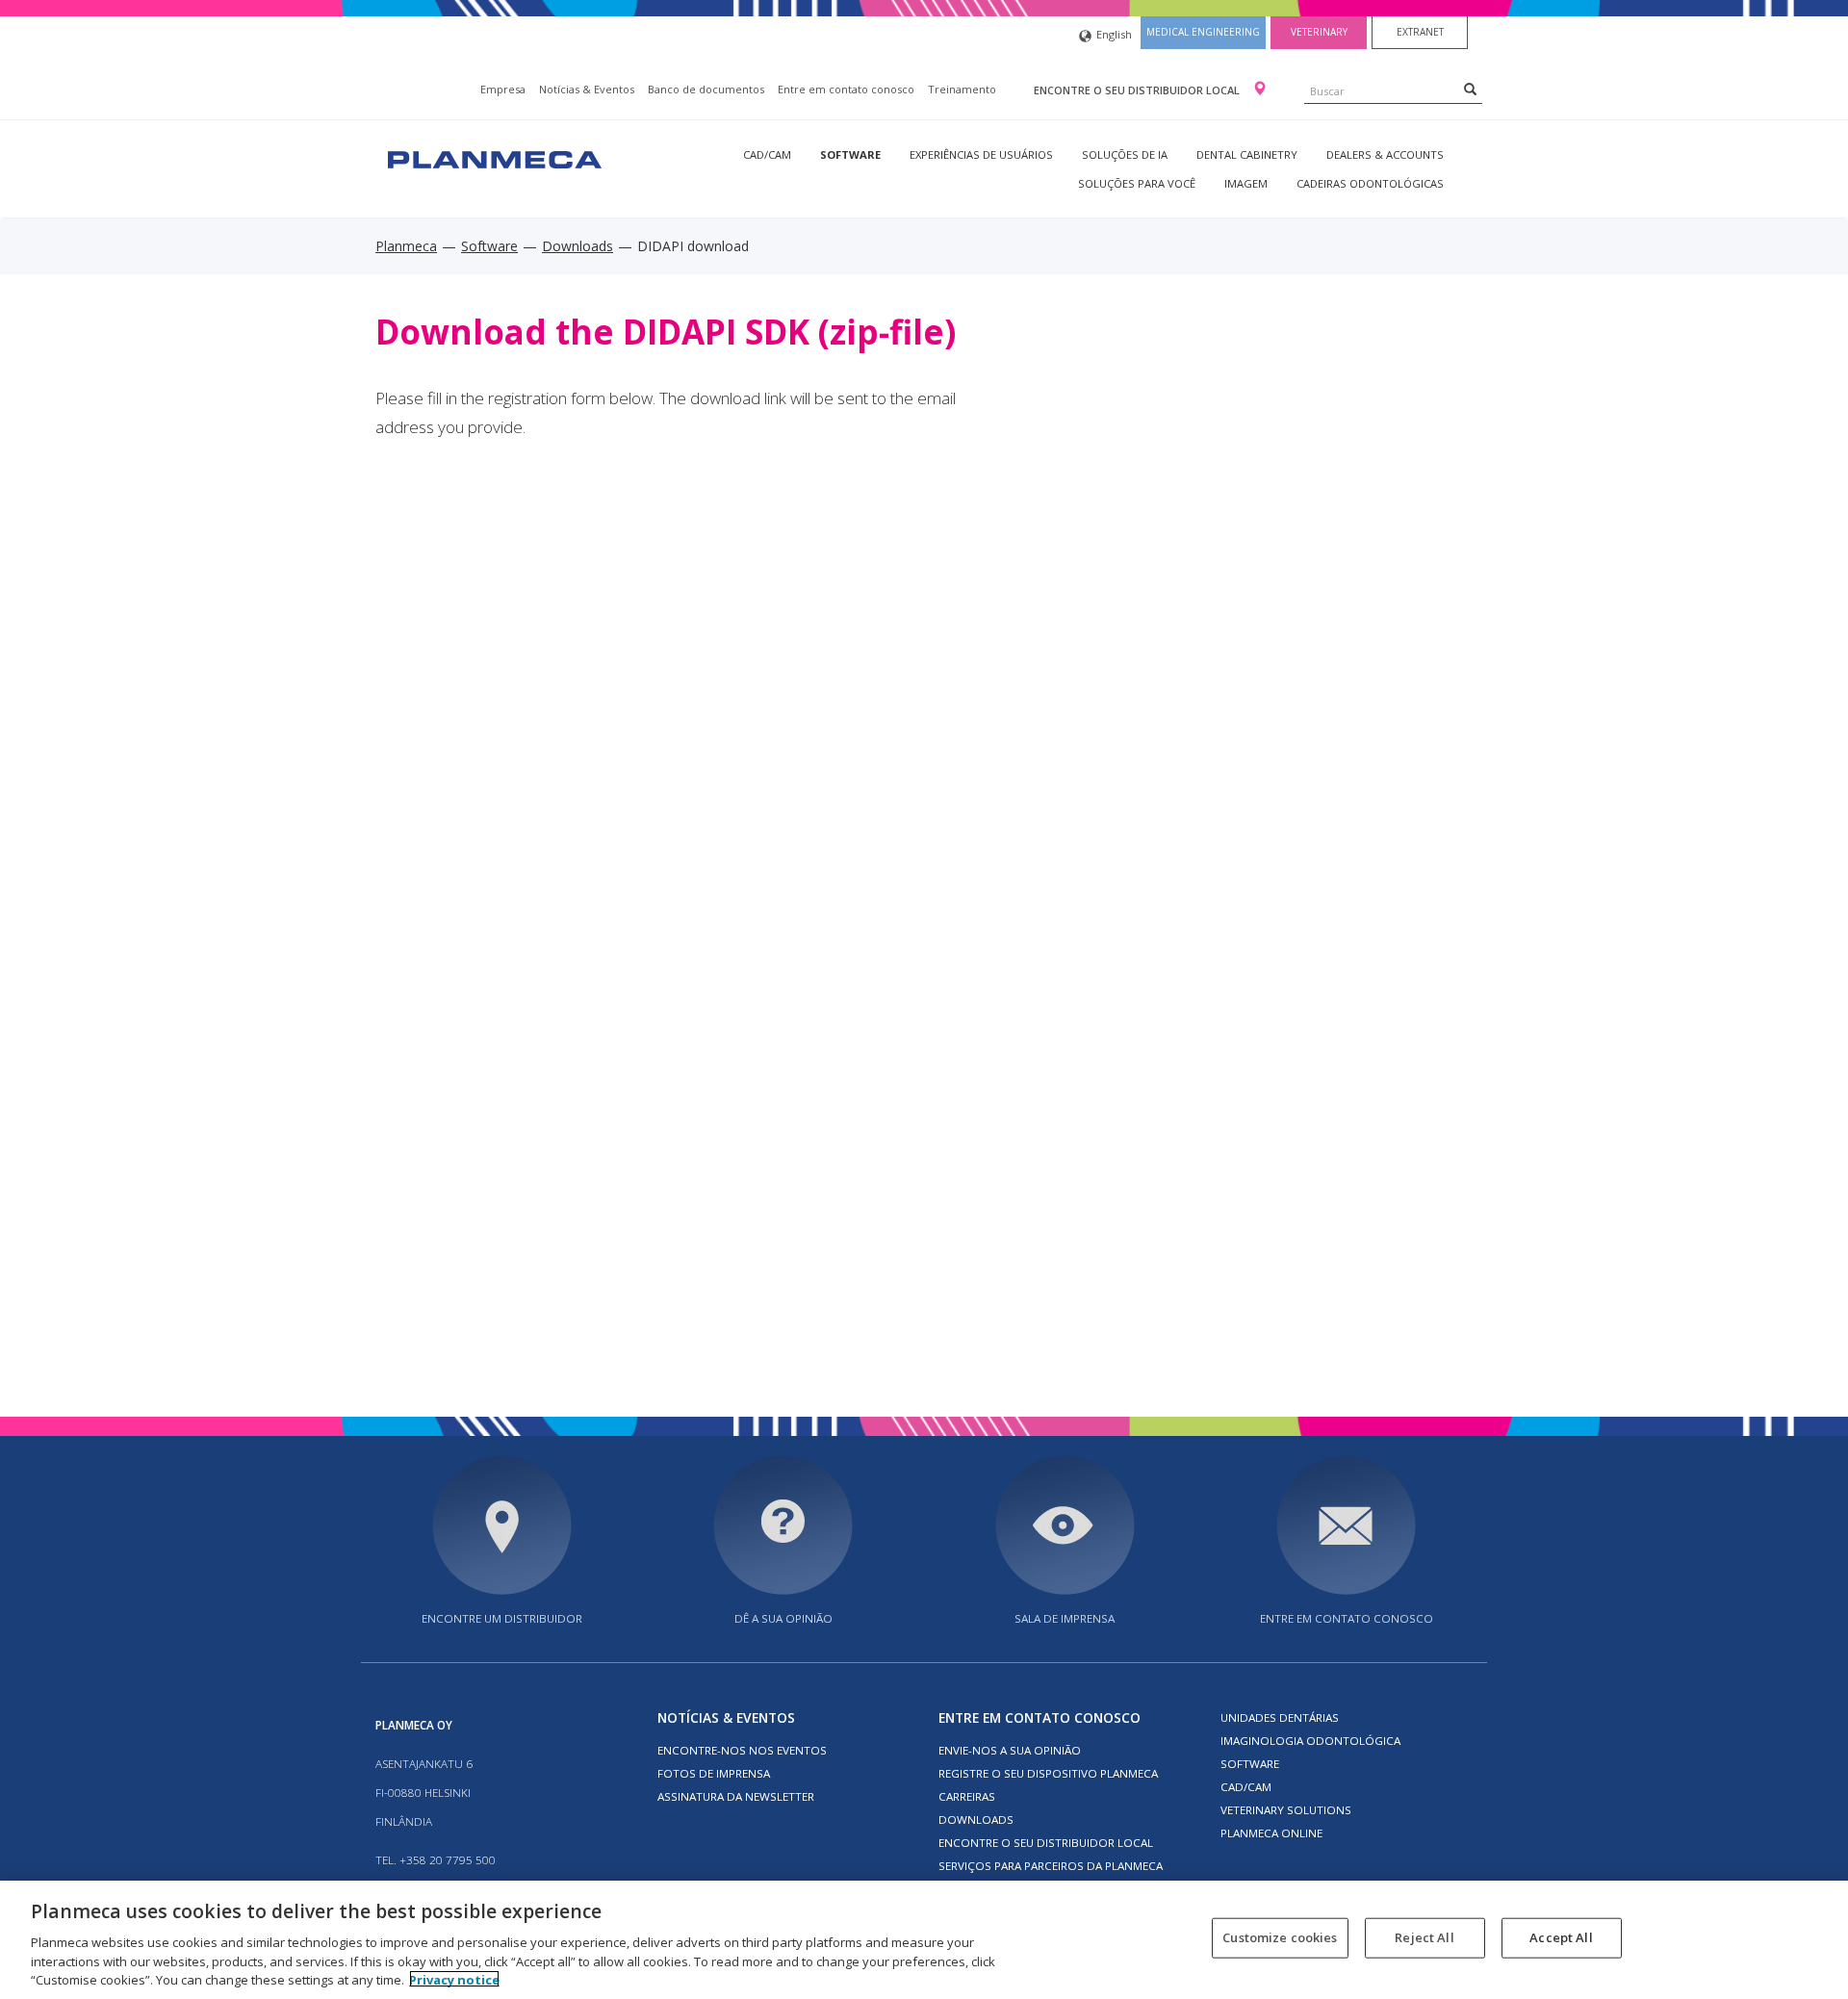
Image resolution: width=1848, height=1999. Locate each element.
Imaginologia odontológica (1310, 1741)
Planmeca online (1271, 1833)
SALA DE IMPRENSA (1065, 1618)
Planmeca (406, 246)
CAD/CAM (767, 154)
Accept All (1561, 1937)
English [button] (1114, 34)
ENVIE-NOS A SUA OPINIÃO (1010, 1750)
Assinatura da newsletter (736, 1796)
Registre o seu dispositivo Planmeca (1048, 1773)
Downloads (577, 246)
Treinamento (962, 89)
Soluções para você (1137, 183)
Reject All (1424, 1937)
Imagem (1246, 183)
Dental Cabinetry (1247, 154)
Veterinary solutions (1286, 1810)
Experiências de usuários (981, 154)
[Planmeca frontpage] (493, 157)
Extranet (1420, 32)
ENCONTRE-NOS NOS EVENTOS (742, 1750)
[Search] (1470, 89)
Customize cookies (1280, 1937)
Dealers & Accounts (1385, 154)
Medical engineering (1203, 32)
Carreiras (967, 1796)
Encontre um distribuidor (502, 1618)
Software (850, 154)
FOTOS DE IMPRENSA (714, 1773)
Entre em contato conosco (846, 89)
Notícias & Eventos (587, 89)
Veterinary (1319, 32)
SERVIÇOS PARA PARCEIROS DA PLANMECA (1051, 1866)
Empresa (503, 89)
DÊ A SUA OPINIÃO (783, 1618)
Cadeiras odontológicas (1370, 183)
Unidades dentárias (1280, 1717)
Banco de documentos (706, 89)
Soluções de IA (1125, 154)
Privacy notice (454, 1979)
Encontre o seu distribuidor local (1138, 90)
